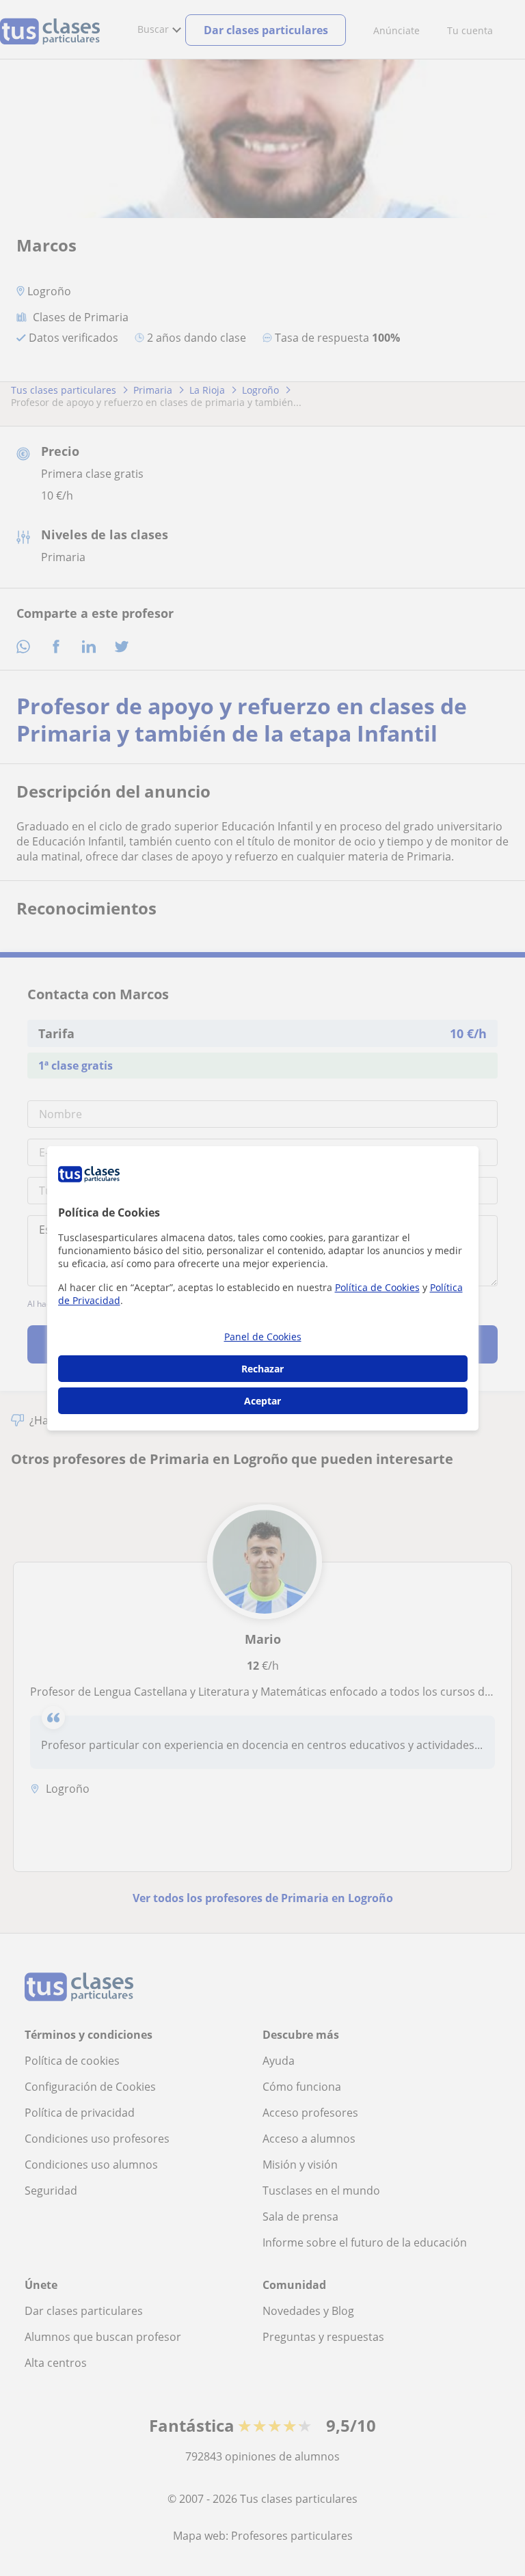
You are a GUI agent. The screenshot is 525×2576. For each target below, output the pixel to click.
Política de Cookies (377, 1287)
